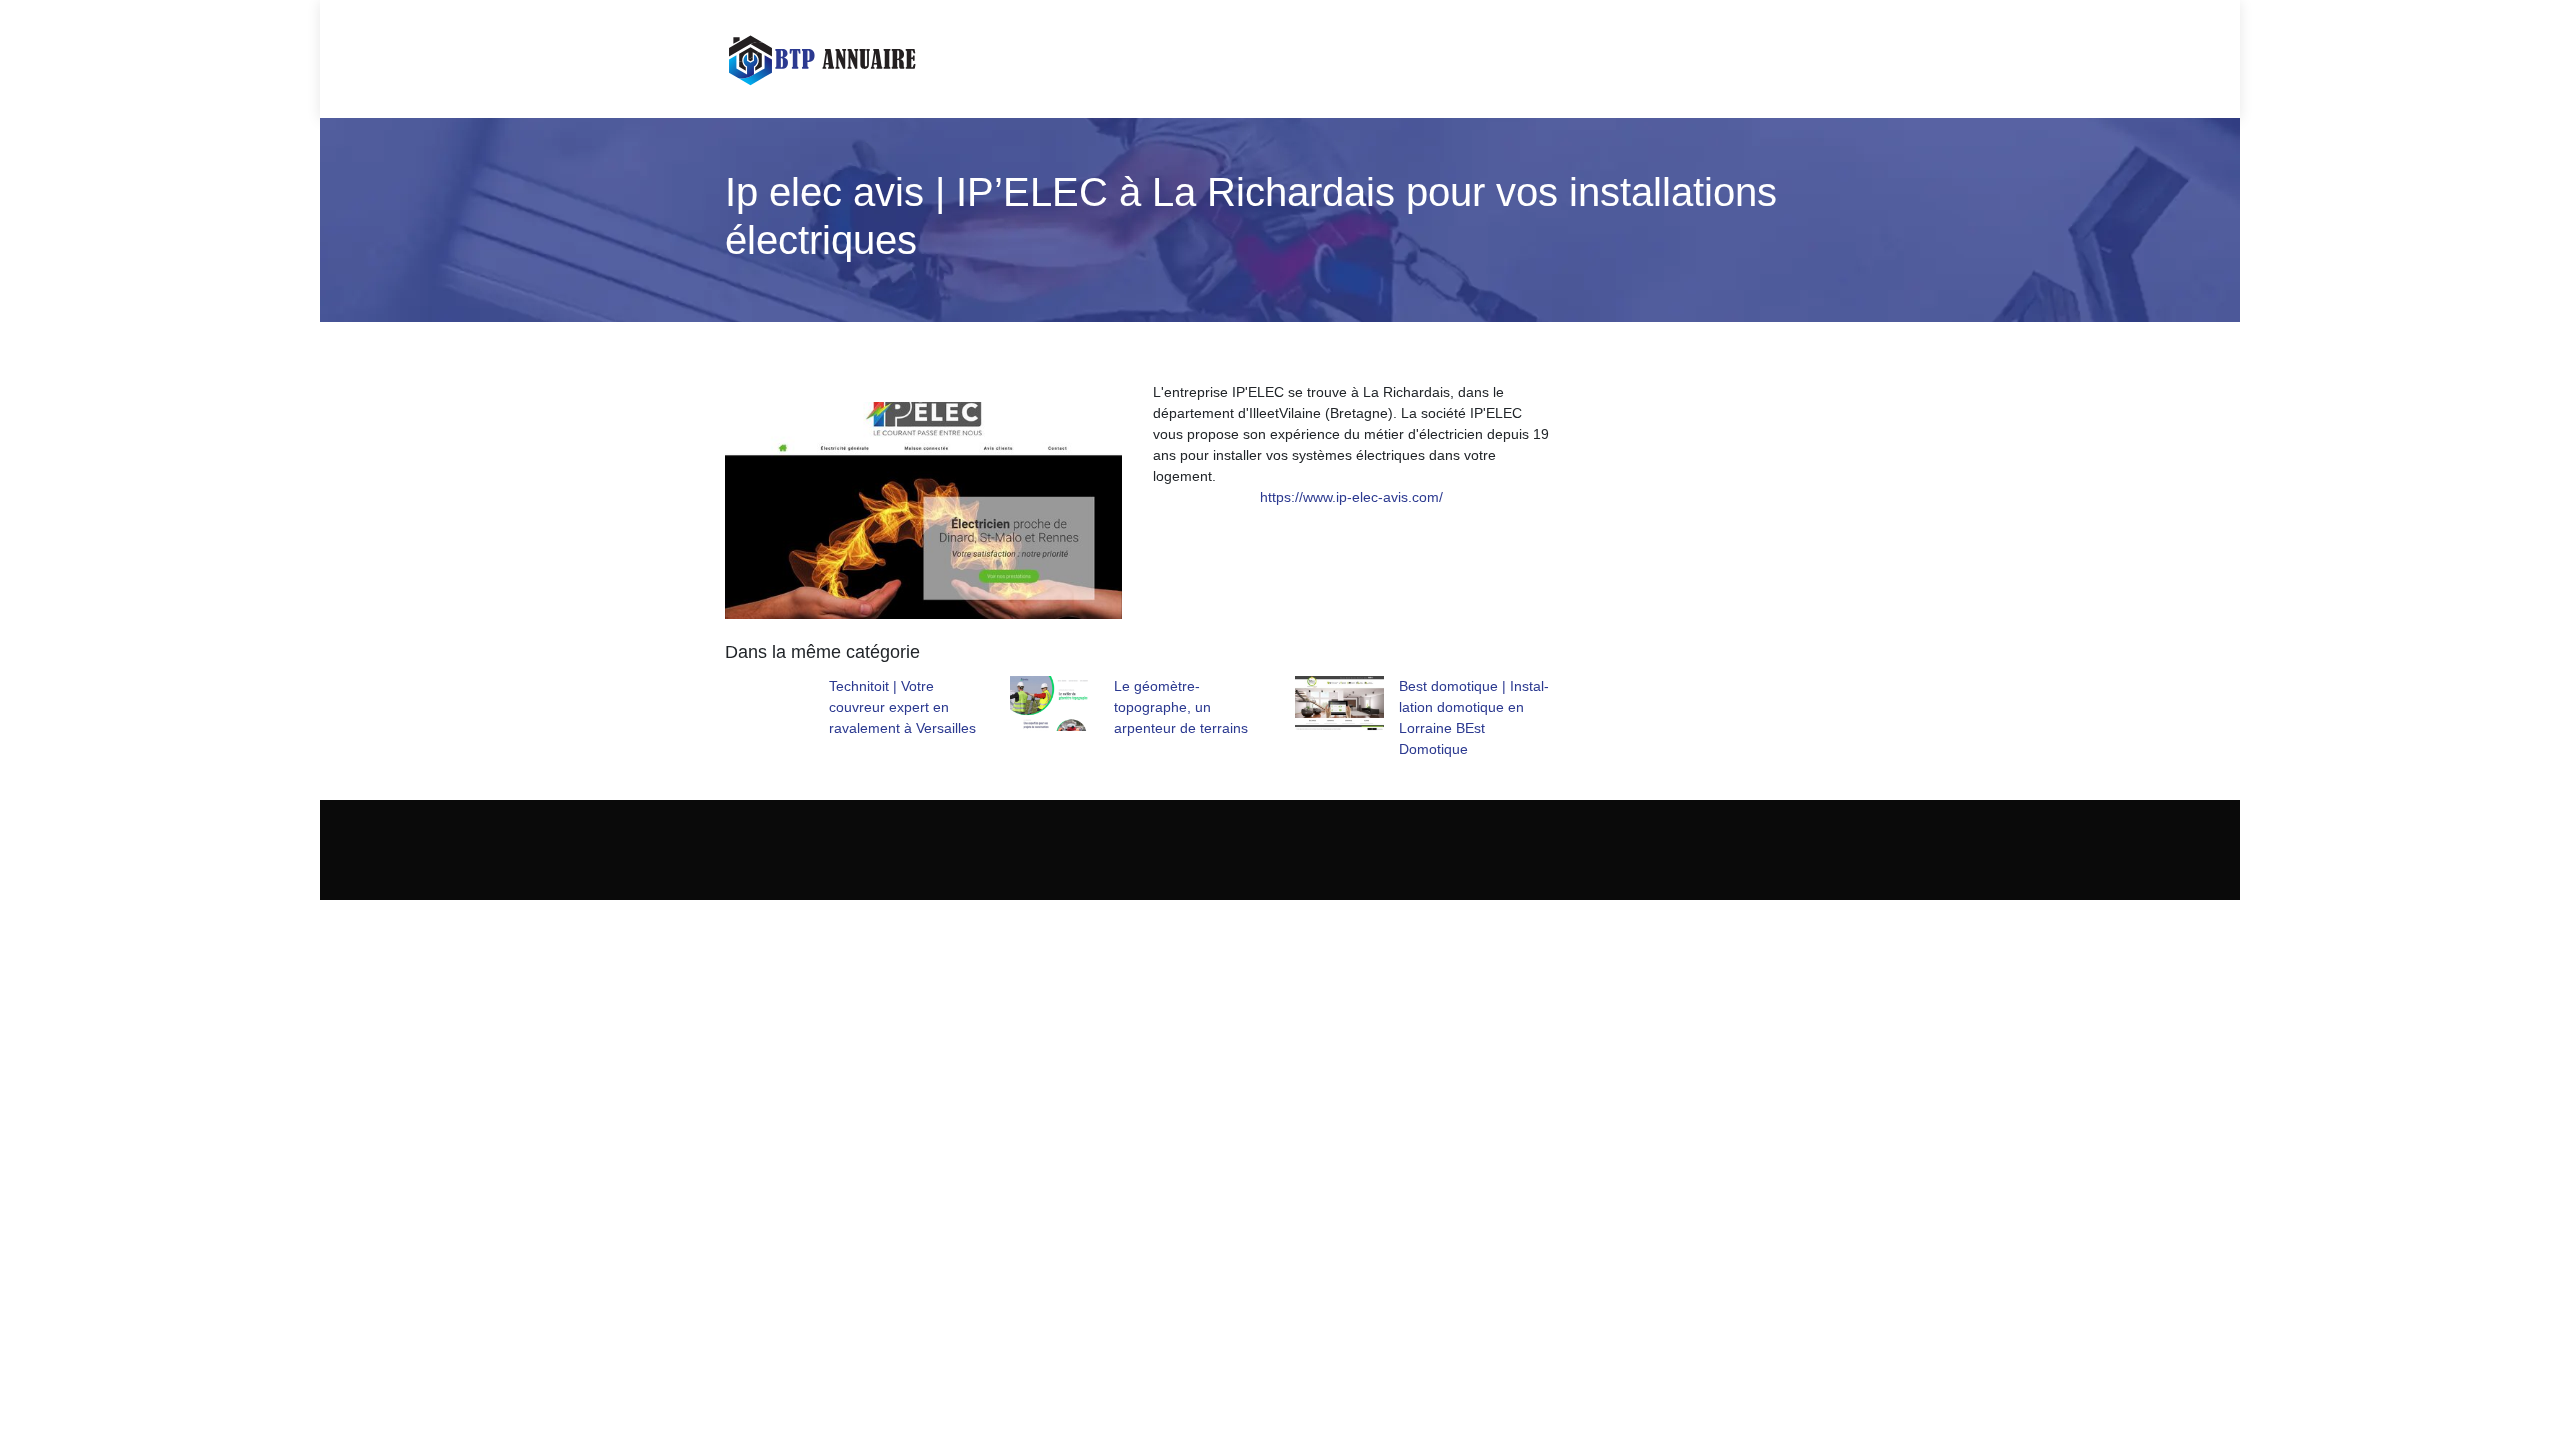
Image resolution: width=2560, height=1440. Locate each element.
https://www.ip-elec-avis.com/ (1351, 497)
